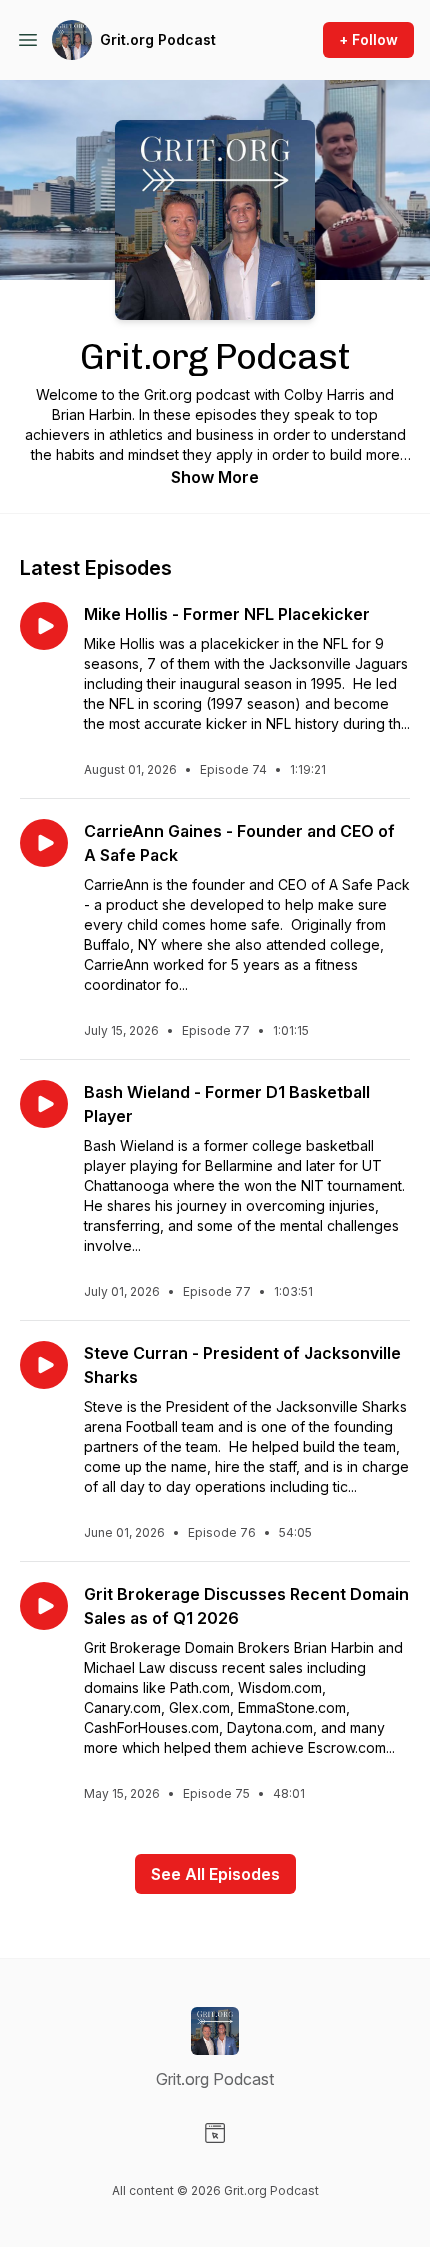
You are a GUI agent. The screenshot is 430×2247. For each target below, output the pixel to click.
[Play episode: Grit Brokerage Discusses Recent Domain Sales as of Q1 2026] (44, 1606)
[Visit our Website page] (215, 2133)
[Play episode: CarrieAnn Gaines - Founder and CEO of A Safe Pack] (44, 843)
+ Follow (368, 39)
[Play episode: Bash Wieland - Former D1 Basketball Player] (44, 1104)
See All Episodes (215, 1874)
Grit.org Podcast (158, 39)
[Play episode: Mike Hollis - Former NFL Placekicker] (44, 626)
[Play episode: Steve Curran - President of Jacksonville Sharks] (44, 1365)
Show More (215, 477)
